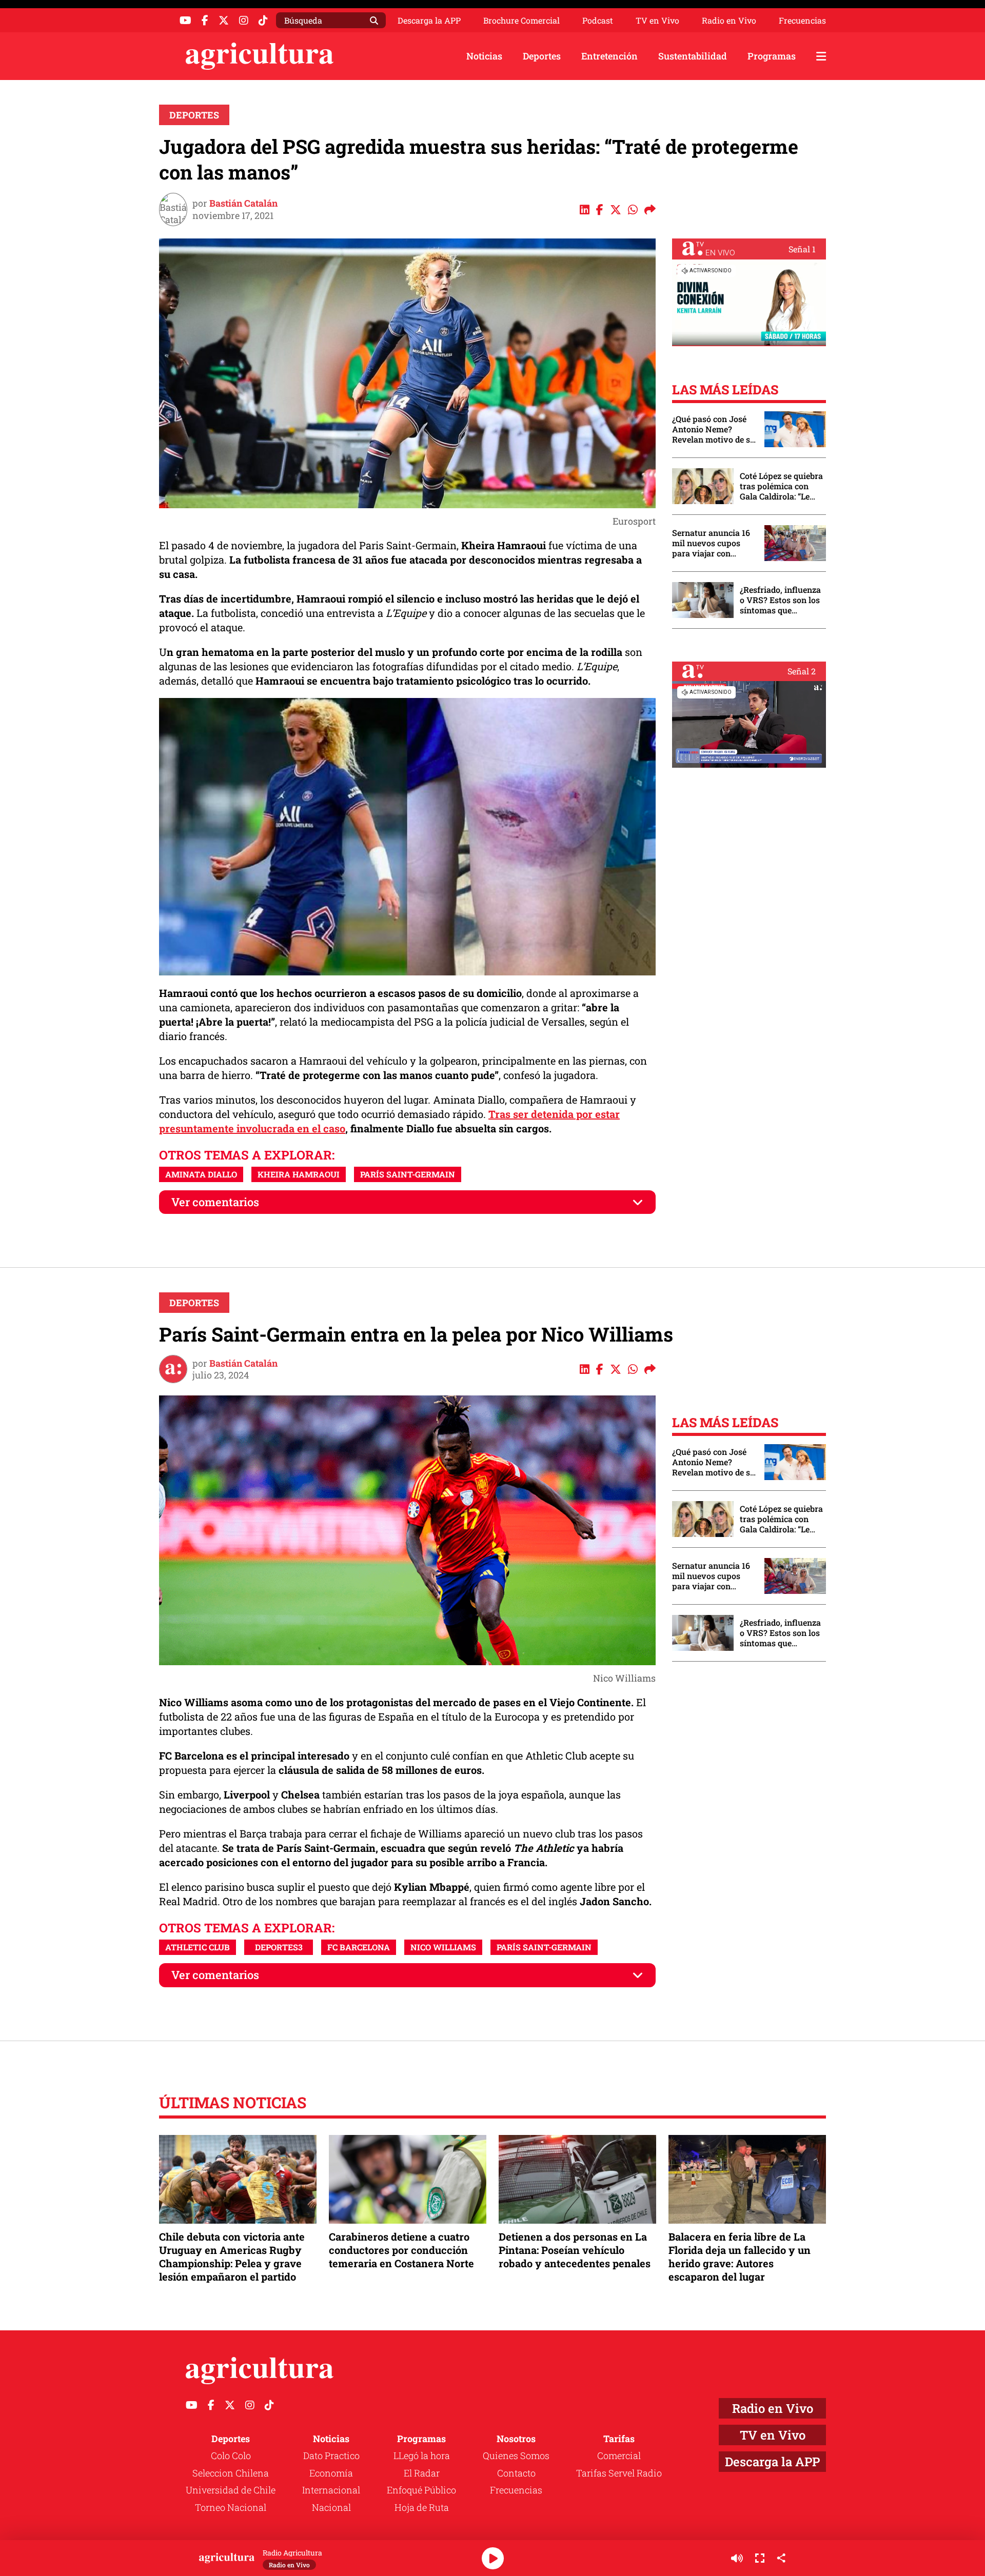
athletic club (198, 1947)
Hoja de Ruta (422, 2507)
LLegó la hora (422, 2455)
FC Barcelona (359, 1947)
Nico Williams (443, 1947)
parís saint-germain (408, 1174)
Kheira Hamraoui (299, 1174)
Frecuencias (802, 21)
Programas (772, 56)
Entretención (609, 56)
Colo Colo (231, 2455)
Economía (331, 2473)
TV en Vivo (657, 21)
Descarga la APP (429, 20)
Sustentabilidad (693, 56)
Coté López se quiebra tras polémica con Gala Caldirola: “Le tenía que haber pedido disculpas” (781, 486)
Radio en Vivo (729, 21)
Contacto (516, 2473)
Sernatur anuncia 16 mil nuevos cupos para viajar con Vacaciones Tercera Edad (711, 543)
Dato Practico (331, 2455)
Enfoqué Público (421, 2490)
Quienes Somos (516, 2455)
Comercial (619, 2455)
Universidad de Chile (231, 2490)
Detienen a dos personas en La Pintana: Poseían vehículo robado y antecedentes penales (575, 2250)
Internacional (331, 2490)
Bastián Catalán (243, 203)
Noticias (484, 56)
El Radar (422, 2473)
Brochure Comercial (521, 21)
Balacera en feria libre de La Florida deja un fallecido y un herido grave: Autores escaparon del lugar (740, 2257)
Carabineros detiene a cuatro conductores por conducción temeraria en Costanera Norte (401, 2250)
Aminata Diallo (201, 1174)
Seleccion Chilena (231, 2473)
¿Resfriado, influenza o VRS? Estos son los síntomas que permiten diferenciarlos (780, 600)
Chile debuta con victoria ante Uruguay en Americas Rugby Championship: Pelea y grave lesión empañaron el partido (232, 2257)
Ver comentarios (215, 1202)
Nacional (331, 2507)
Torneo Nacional (231, 2507)
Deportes (542, 56)
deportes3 (279, 1947)
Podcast (598, 21)
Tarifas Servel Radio (619, 2473)
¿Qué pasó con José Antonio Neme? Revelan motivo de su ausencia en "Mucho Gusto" (714, 429)
